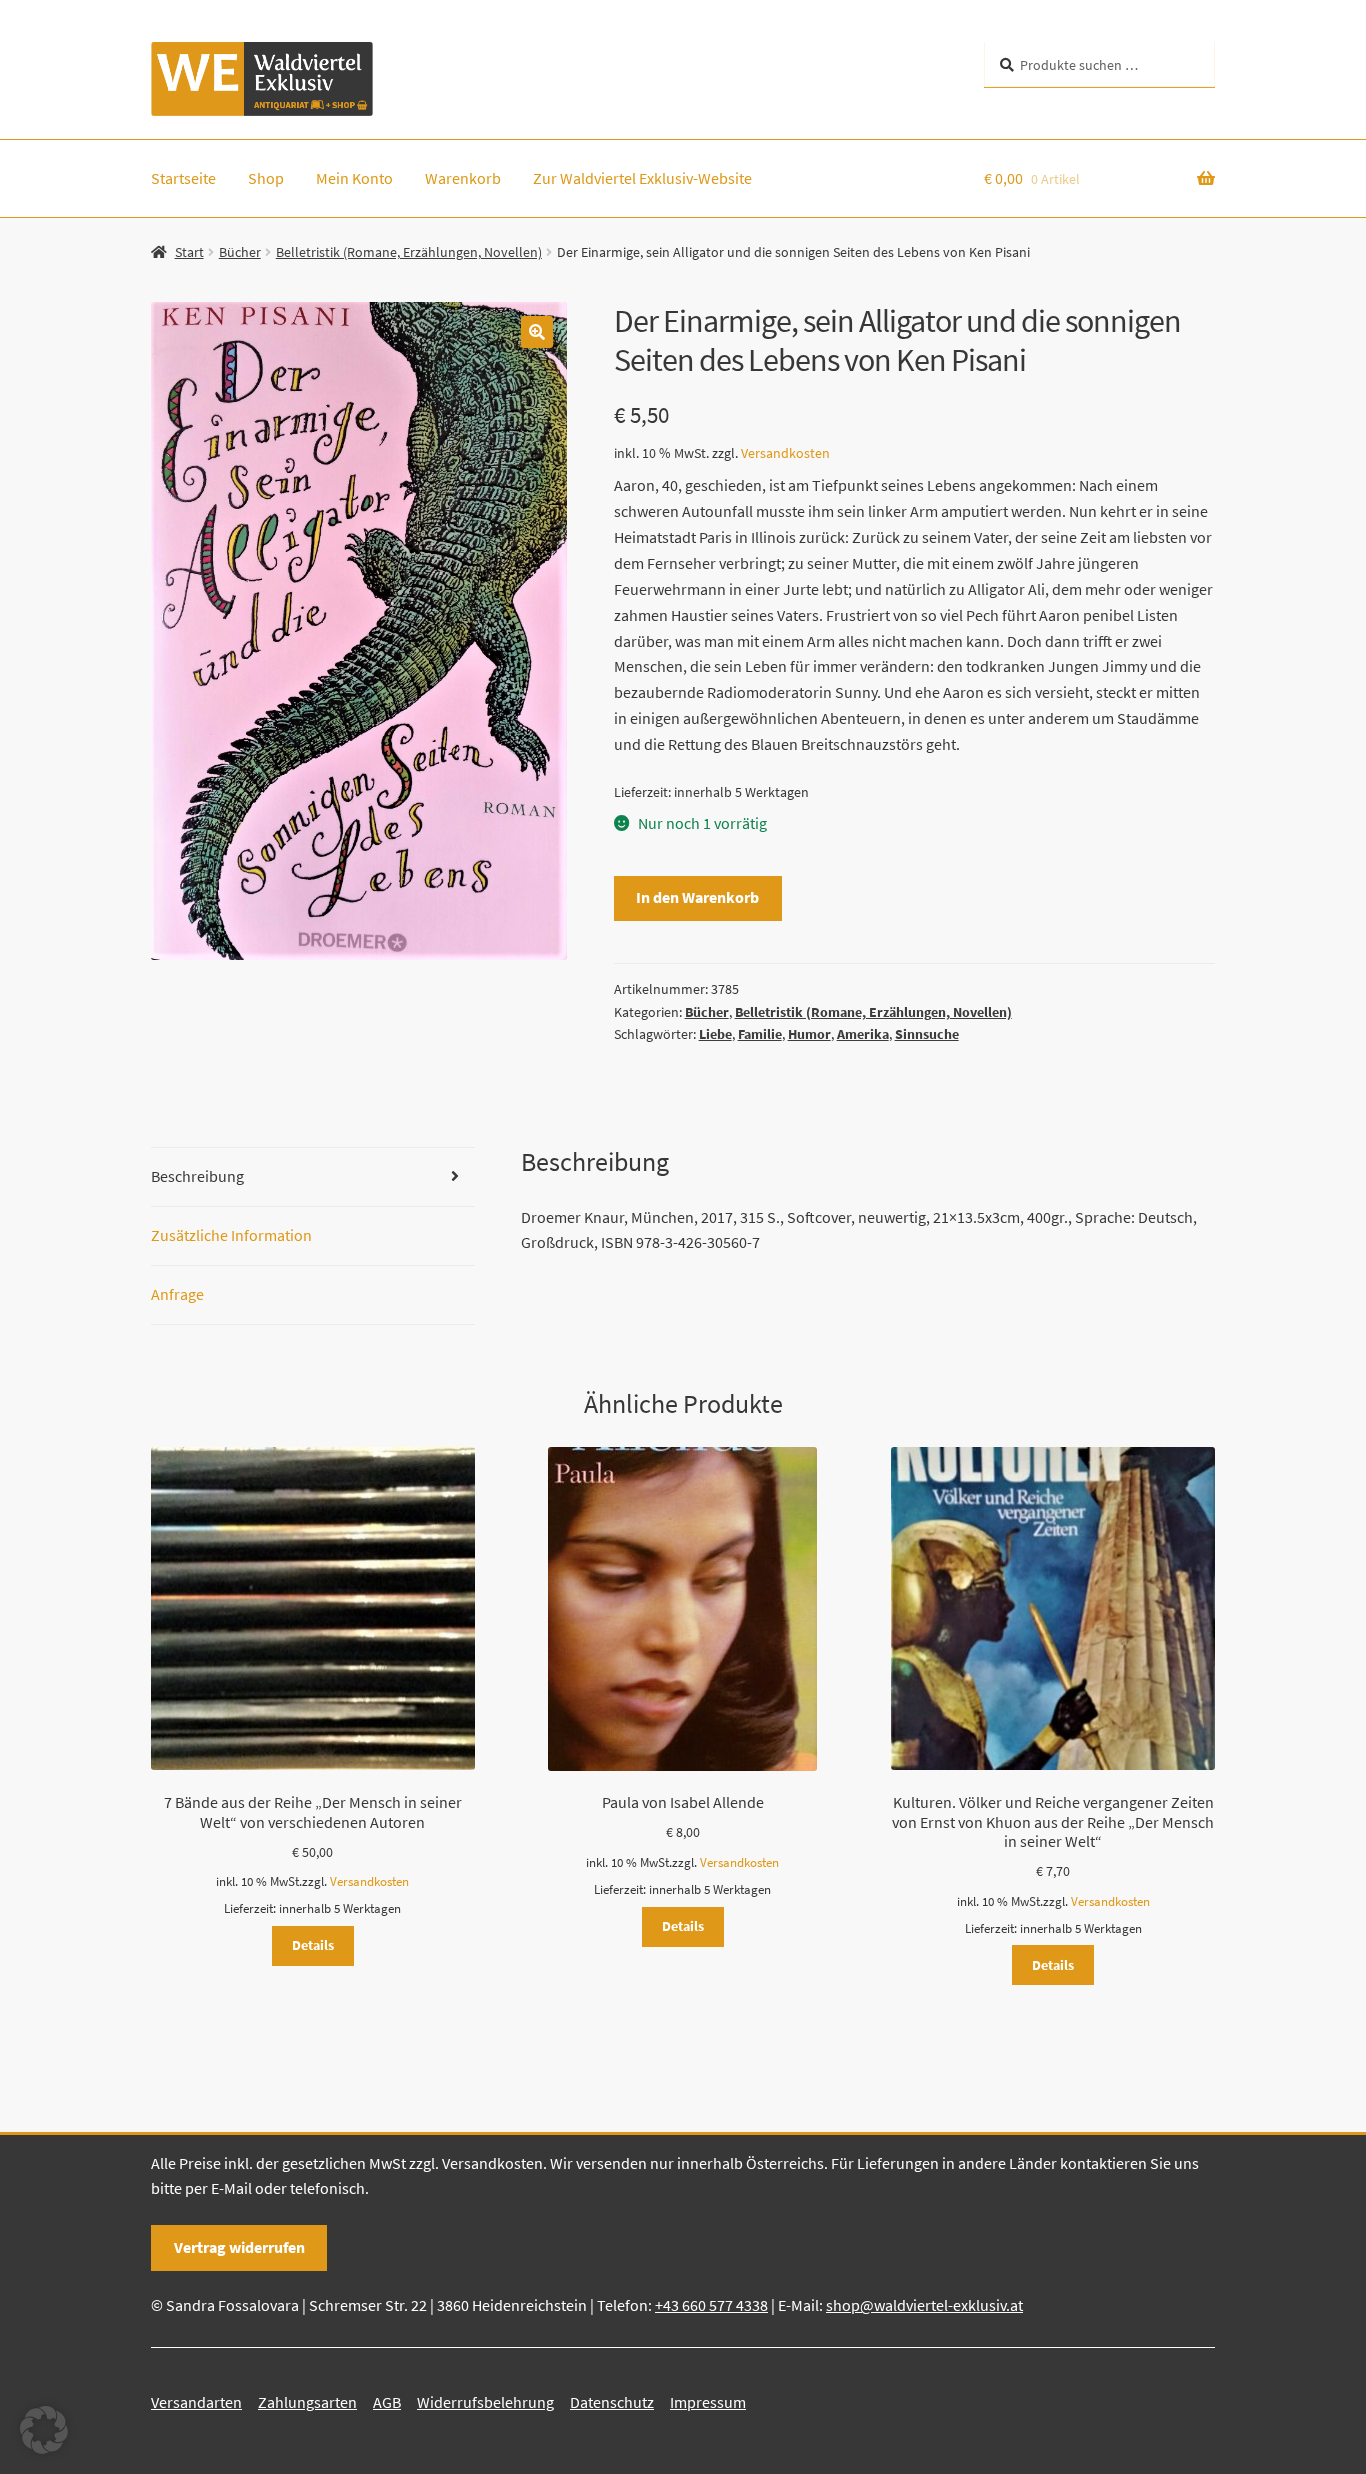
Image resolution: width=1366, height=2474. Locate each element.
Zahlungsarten (307, 2402)
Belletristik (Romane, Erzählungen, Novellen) (409, 252)
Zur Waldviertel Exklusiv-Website (642, 178)
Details (313, 1945)
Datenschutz (612, 2402)
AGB (387, 2402)
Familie (760, 1034)
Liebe (715, 1034)
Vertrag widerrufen (239, 2247)
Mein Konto (354, 178)
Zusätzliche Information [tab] (231, 1235)
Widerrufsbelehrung (485, 2402)
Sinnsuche (927, 1034)
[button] (537, 332)
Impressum (708, 2402)
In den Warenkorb (697, 897)
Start (189, 252)
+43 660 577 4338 (711, 2305)
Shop (266, 178)
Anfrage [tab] (177, 1294)
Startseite (183, 178)
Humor (809, 1034)
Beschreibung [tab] (197, 1176)
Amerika (863, 1034)
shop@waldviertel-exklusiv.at (924, 2305)
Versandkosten (785, 453)
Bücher (240, 252)
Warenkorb (463, 178)
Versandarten (196, 2402)
